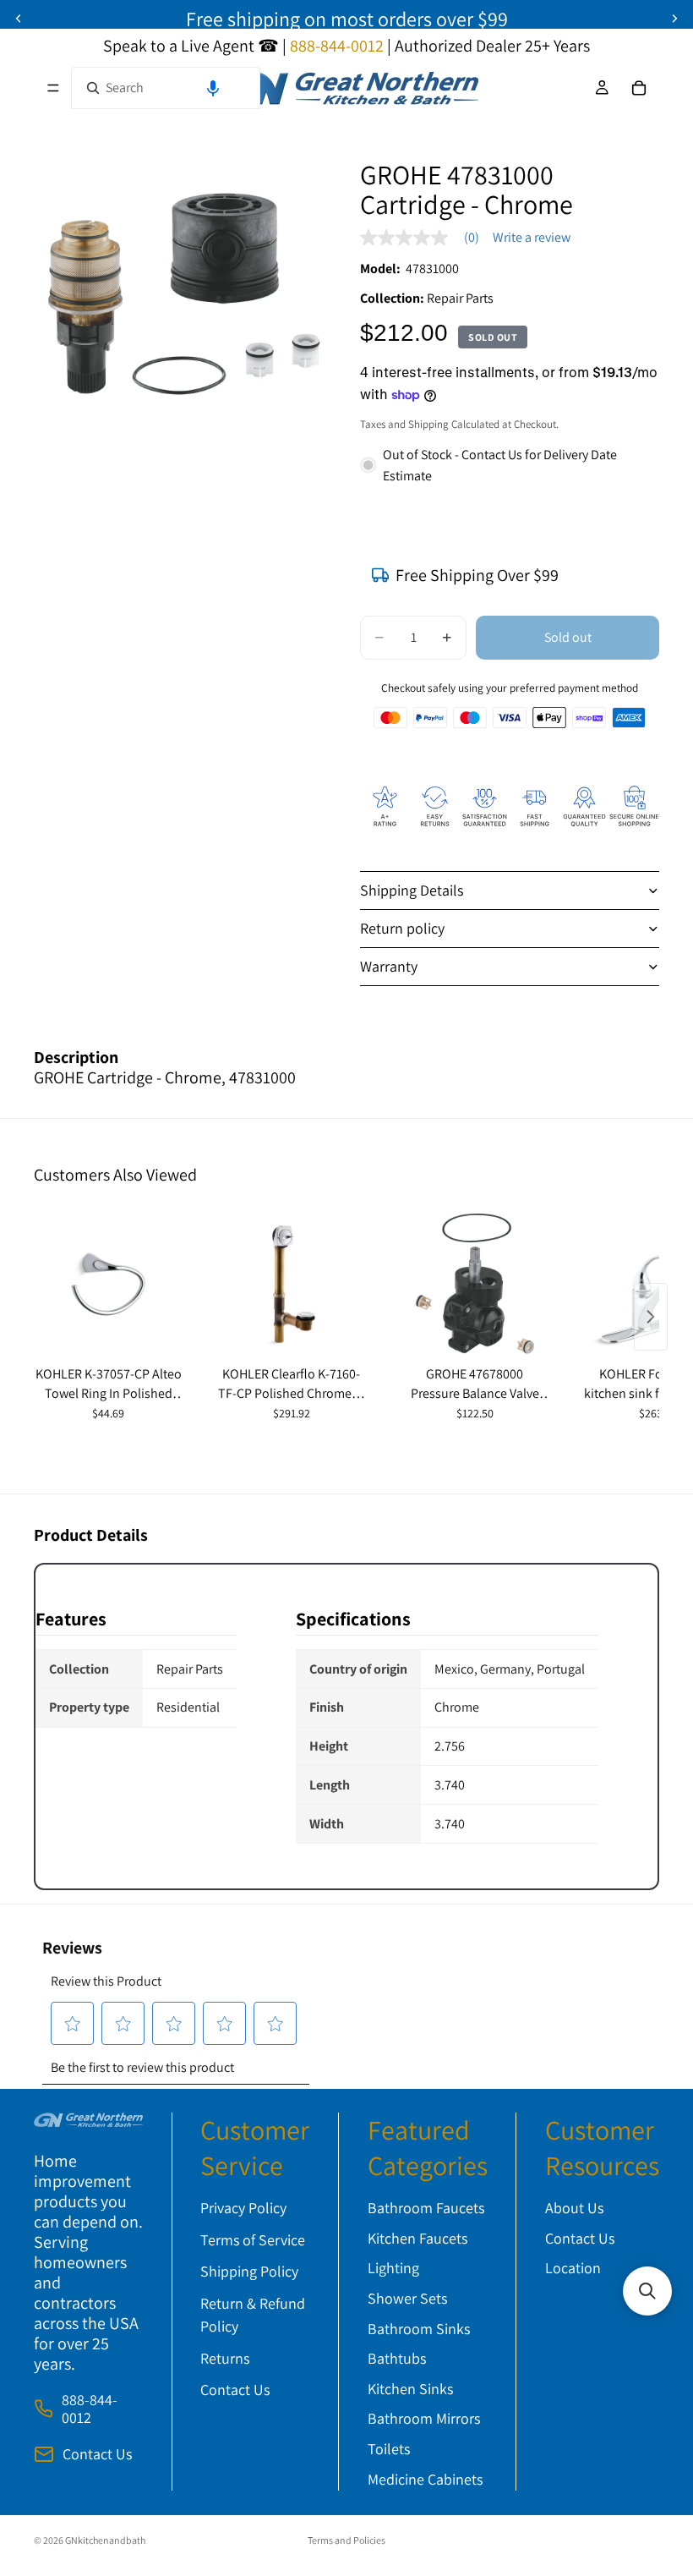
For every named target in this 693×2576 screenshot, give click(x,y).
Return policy (402, 928)
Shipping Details (412, 890)
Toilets (389, 2449)
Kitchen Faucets (417, 2238)
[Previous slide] (19, 19)
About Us (574, 2209)
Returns (225, 2358)
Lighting (393, 2269)
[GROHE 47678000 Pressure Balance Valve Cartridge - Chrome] (475, 1285)
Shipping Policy (249, 2272)
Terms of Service (253, 2240)
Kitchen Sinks (410, 2389)
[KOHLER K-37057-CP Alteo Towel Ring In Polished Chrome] (109, 1285)
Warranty (389, 966)
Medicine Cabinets (425, 2479)
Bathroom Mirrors (424, 2419)
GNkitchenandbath (105, 2540)
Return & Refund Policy (253, 2315)
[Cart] (639, 88)
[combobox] (166, 88)
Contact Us (97, 2455)
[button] (213, 88)
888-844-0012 (90, 2409)
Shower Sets (407, 2298)
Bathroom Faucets (426, 2209)
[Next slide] (674, 19)
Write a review (532, 238)
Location (573, 2269)
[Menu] (53, 88)
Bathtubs (397, 2359)
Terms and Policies (346, 2540)
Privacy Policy (243, 2209)
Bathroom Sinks (419, 2329)
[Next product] (651, 1317)
